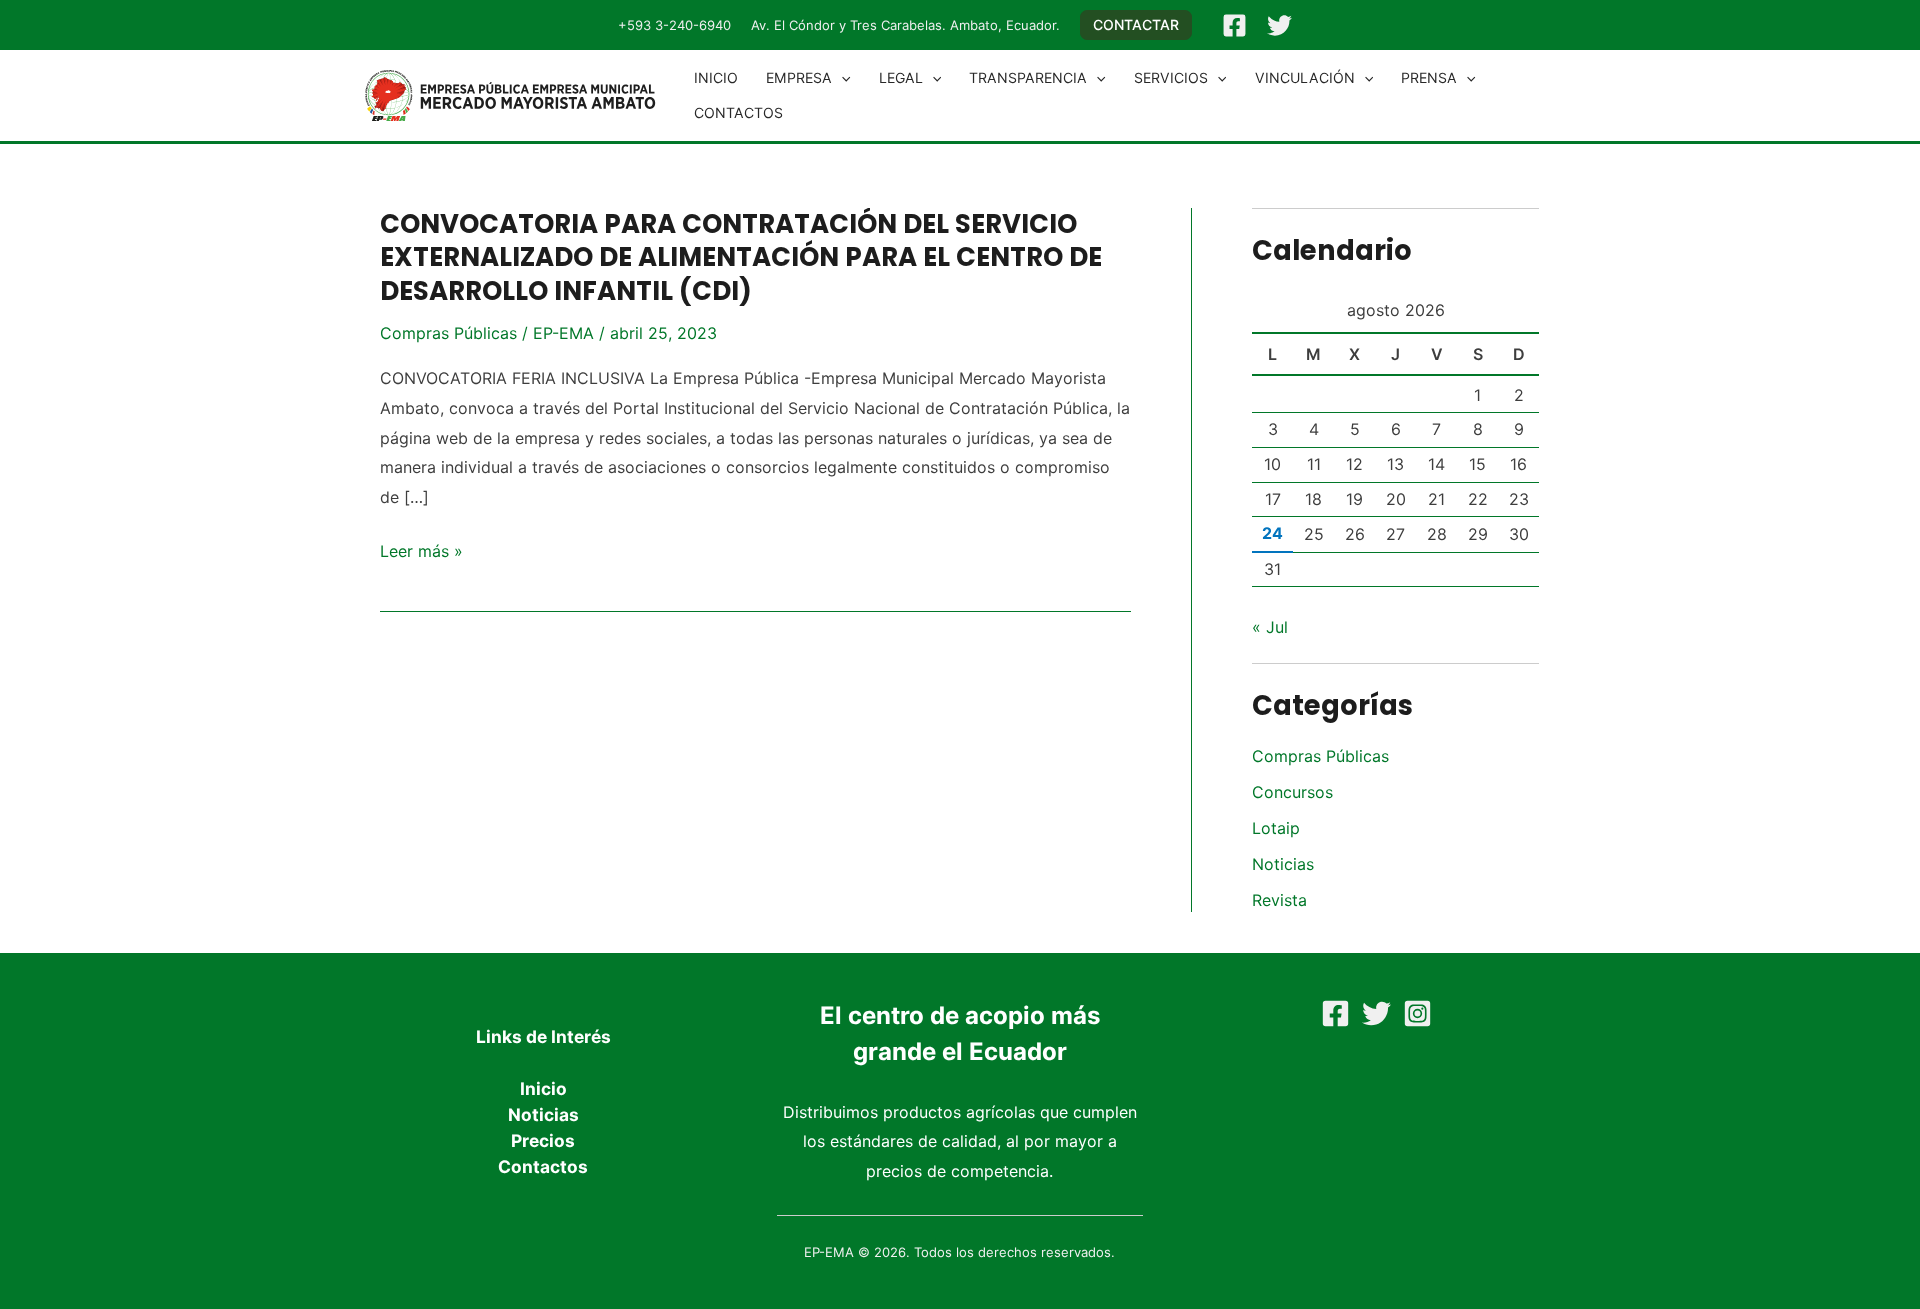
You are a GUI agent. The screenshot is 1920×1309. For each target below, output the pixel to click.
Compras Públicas (448, 333)
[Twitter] (1279, 25)
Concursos (1292, 792)
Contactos (738, 112)
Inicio (716, 77)
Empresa (799, 77)
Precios (543, 1140)
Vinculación (1305, 77)
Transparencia (1028, 77)
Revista (1279, 900)
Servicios (1171, 77)
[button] (1136, 25)
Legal (901, 77)
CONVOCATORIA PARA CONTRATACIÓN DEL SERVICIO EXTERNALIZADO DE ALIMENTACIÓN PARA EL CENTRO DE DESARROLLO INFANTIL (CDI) (741, 258)
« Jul (1270, 627)
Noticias (1283, 864)
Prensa (1429, 77)
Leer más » (421, 552)
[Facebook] (1234, 25)
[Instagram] (1417, 1013)
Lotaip (1276, 828)
